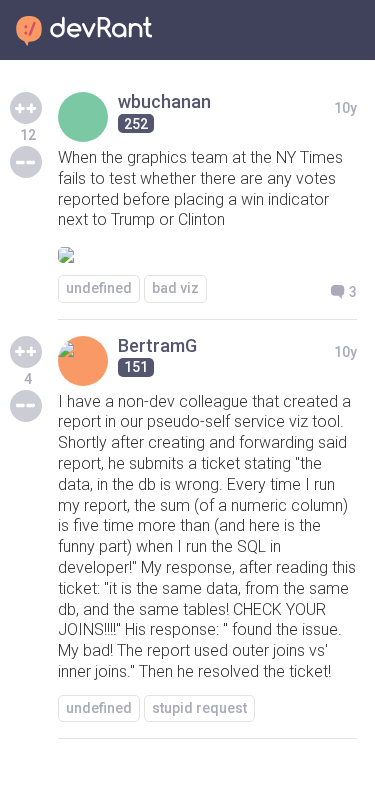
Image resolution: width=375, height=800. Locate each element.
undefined (99, 288)
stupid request (199, 708)
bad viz (175, 288)
